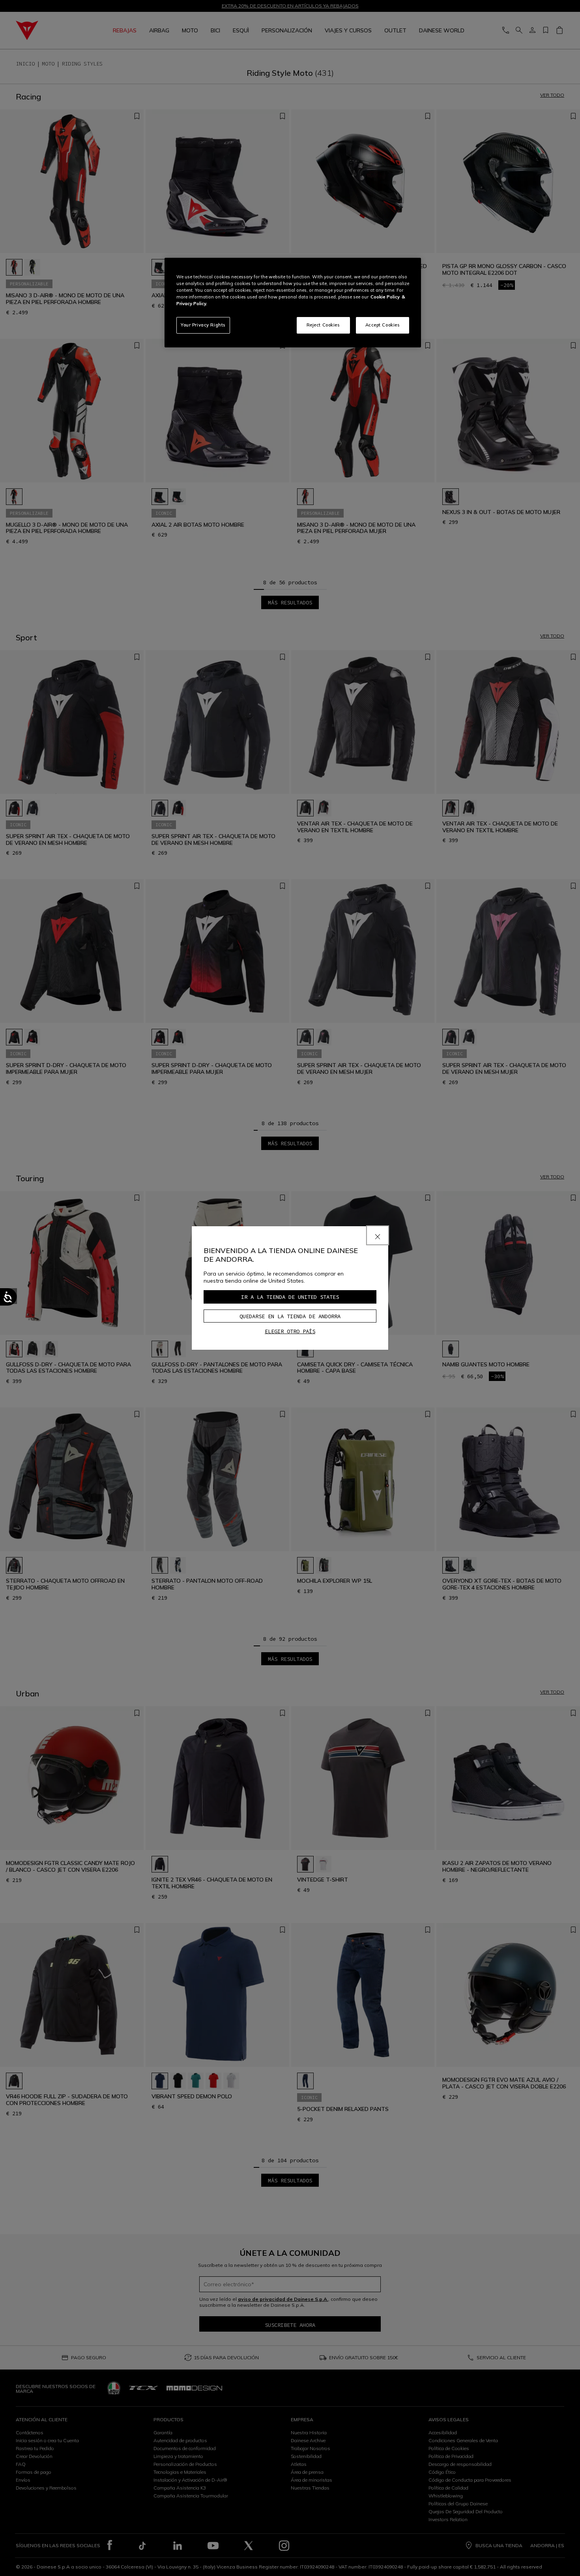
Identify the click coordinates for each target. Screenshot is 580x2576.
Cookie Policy (385, 297)
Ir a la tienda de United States (290, 1297)
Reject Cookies (323, 325)
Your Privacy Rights (203, 325)
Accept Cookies (383, 325)
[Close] (378, 1235)
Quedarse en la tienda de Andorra (290, 1316)
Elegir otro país (290, 1331)
